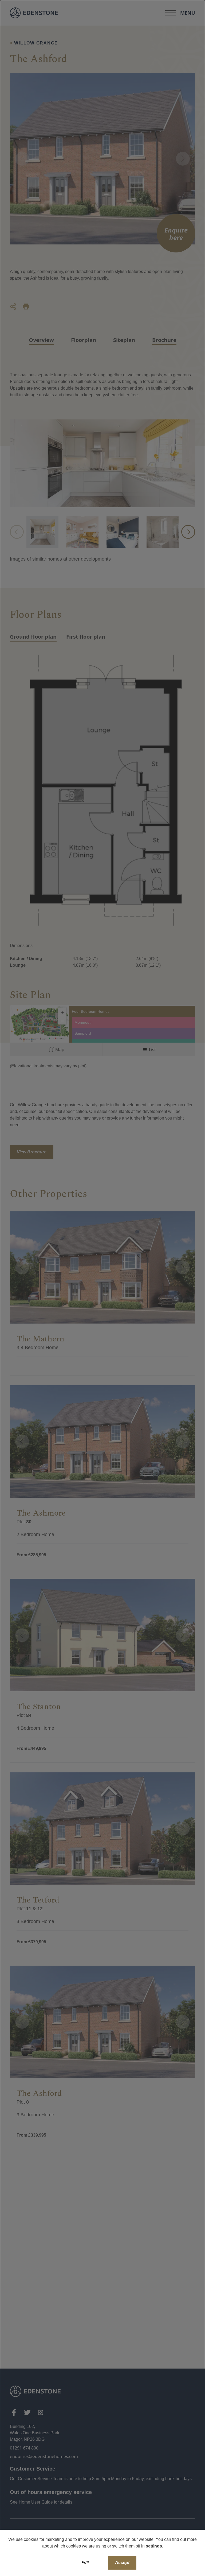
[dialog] (102, 1288)
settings (154, 2546)
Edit (85, 2563)
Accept (122, 2563)
